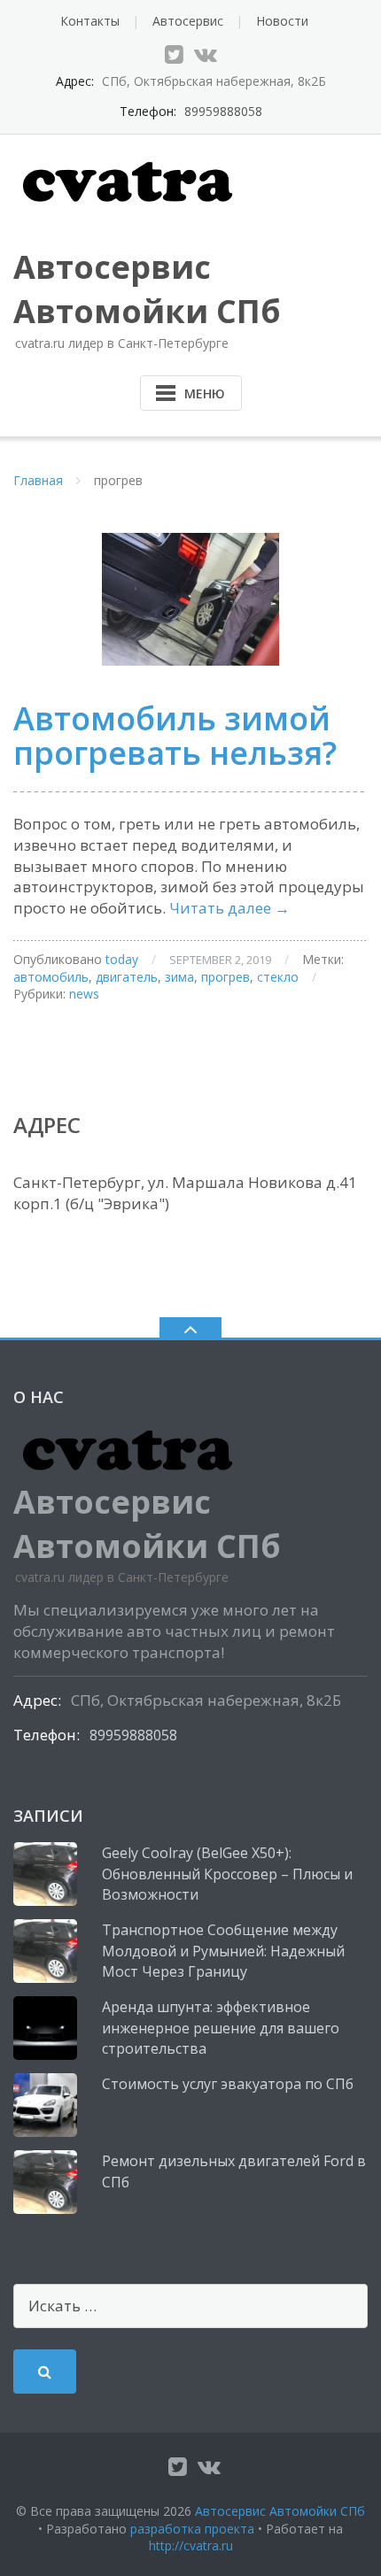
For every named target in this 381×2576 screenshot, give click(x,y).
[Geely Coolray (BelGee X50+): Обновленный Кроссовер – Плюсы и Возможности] (45, 1874)
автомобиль (51, 977)
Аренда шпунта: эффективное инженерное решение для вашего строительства (221, 2028)
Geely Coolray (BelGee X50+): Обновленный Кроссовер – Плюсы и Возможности (227, 1874)
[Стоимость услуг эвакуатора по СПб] (45, 2105)
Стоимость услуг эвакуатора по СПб (228, 2084)
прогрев (225, 977)
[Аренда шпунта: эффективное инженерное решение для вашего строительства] (45, 2028)
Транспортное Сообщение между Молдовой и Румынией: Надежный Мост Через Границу (223, 1951)
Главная (38, 480)
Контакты (90, 21)
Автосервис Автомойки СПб (280, 2511)
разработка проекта (192, 2529)
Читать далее (229, 908)
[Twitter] (174, 54)
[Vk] (206, 54)
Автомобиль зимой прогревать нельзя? (175, 736)
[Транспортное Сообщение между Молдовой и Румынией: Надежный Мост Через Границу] (45, 1951)
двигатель (127, 977)
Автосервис (188, 21)
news (84, 994)
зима (179, 977)
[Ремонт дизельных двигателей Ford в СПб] (45, 2182)
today (122, 959)
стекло (278, 977)
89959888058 (223, 111)
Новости (282, 21)
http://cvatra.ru (191, 2545)
